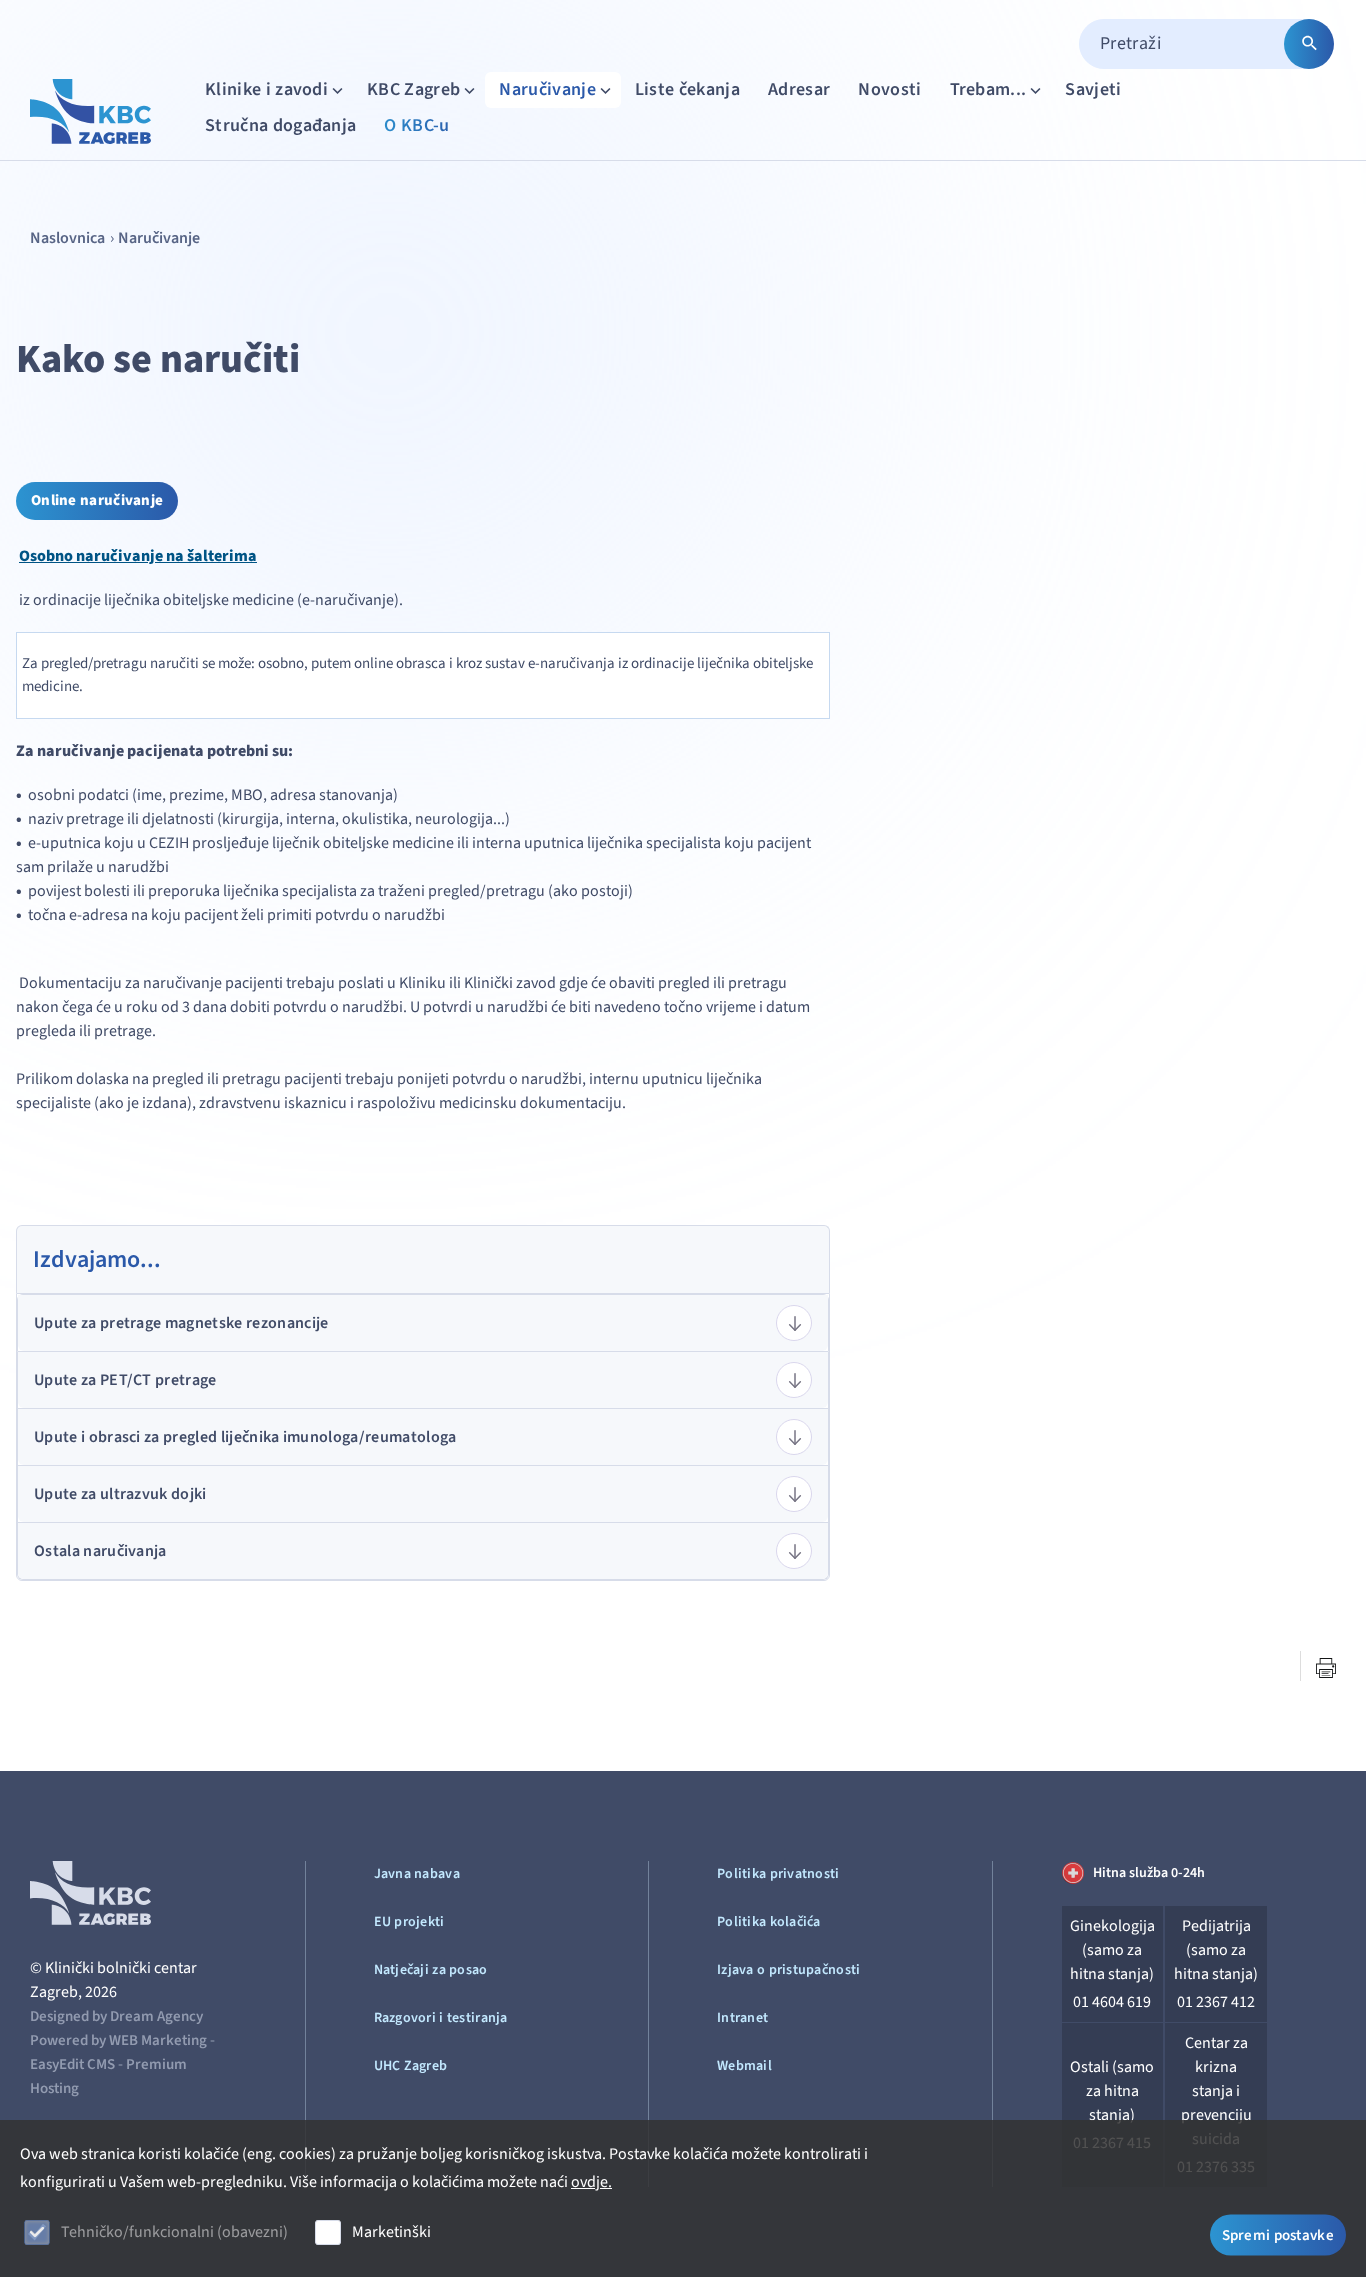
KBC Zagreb (413, 89)
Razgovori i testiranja (441, 2018)
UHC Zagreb (411, 2066)
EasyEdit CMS (72, 2064)
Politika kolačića (769, 1922)
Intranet (742, 2018)
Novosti (889, 89)
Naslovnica (67, 238)
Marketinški (391, 2232)
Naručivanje (547, 89)
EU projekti (409, 1922)
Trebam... (988, 89)
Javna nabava (417, 1874)
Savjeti (1093, 89)
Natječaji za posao (431, 1970)
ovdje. (591, 2182)
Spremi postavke (1278, 2234)
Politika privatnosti (778, 1874)
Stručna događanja (280, 125)
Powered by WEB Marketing (118, 2040)
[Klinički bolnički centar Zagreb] (90, 111)
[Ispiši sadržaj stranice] (1326, 1668)
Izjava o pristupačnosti (788, 1970)
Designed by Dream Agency (116, 2016)
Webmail (744, 2066)
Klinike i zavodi (266, 89)
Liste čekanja (687, 89)
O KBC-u (416, 125)
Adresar (799, 89)
